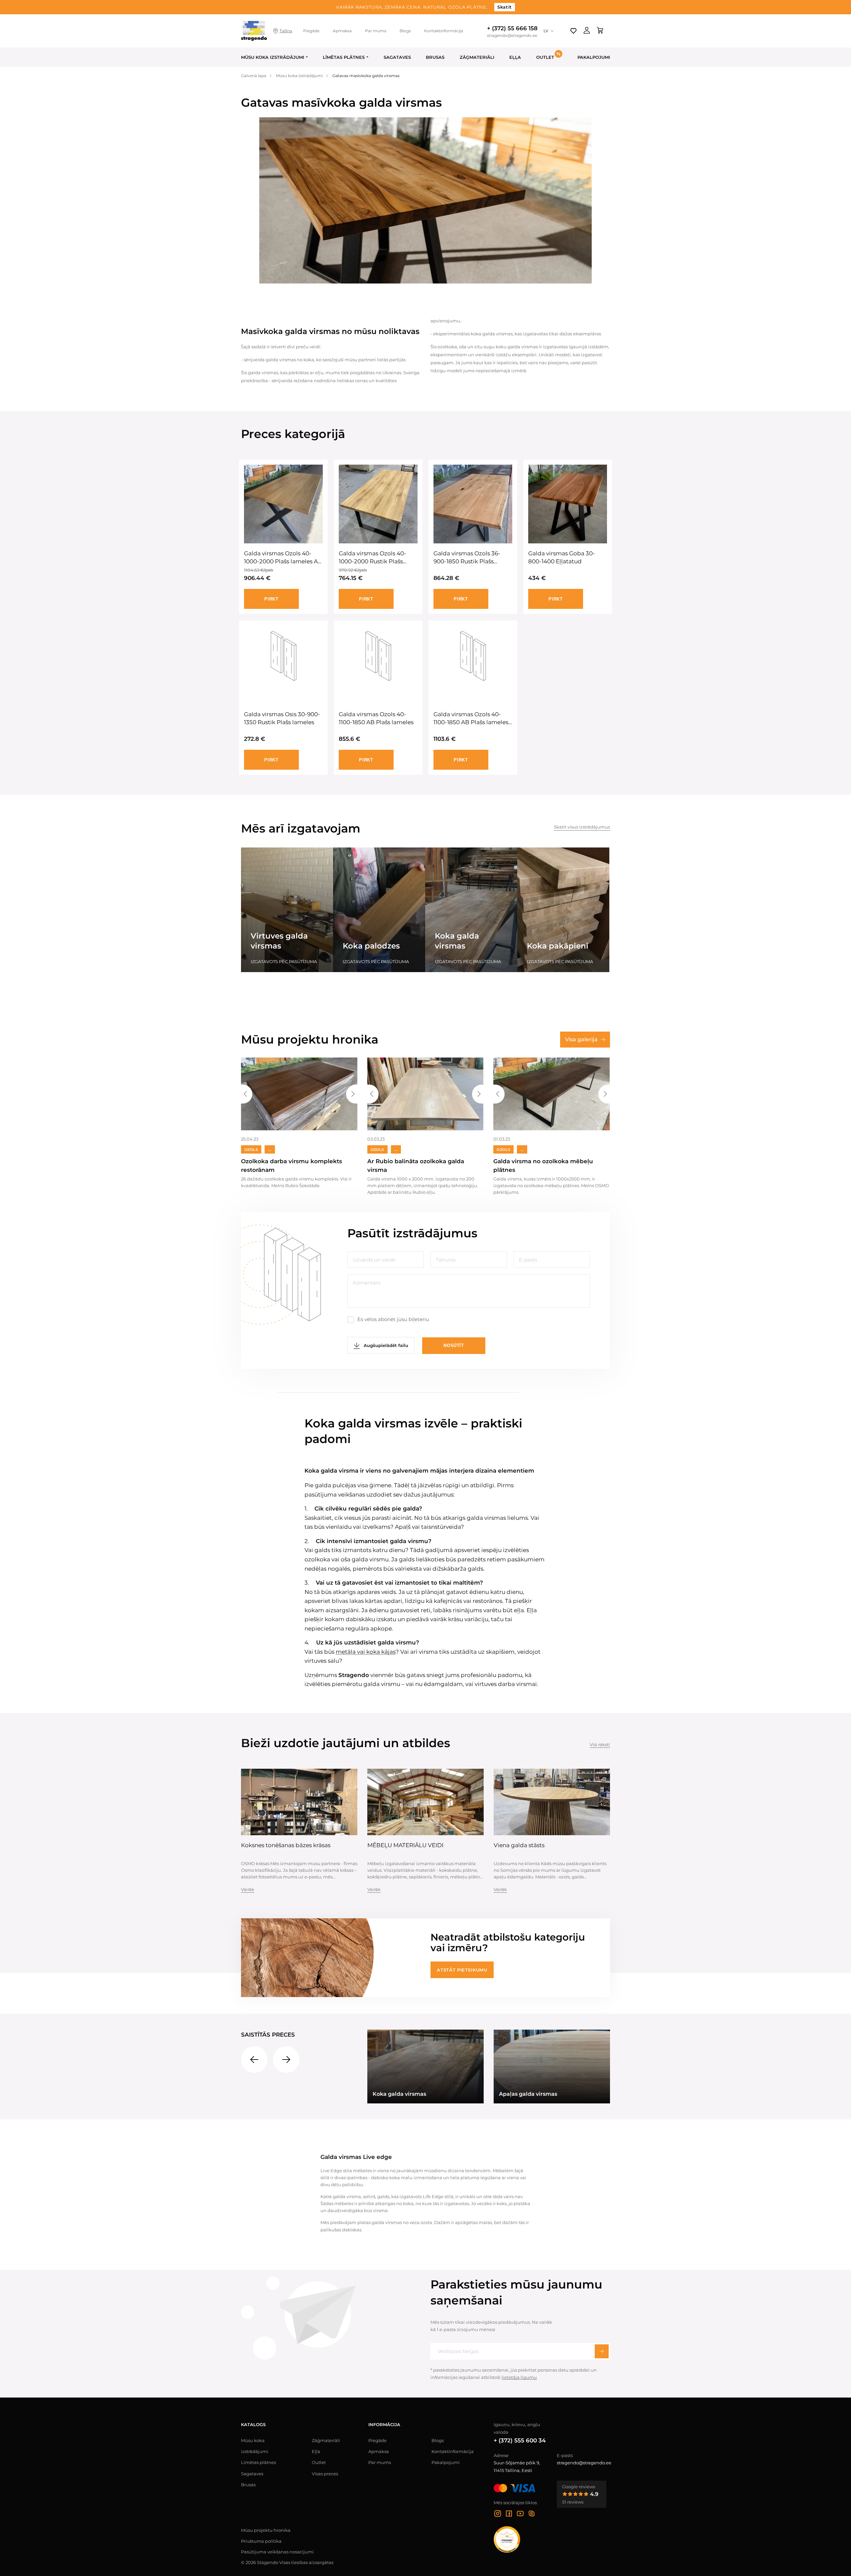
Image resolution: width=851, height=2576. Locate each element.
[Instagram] (498, 2515)
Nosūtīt (454, 1345)
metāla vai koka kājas (366, 1652)
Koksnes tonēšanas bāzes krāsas (286, 1845)
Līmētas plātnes (344, 57)
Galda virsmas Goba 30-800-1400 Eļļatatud (562, 557)
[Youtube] (520, 2515)
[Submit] (602, 2351)
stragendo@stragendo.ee (512, 36)
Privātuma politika (261, 2541)
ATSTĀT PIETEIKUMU (462, 1970)
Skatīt (505, 7)
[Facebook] (509, 2515)
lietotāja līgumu (519, 2377)
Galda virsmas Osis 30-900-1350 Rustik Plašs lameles (282, 718)
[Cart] (600, 31)
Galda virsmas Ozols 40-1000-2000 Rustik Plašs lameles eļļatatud (372, 558)
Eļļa (515, 57)
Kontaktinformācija (444, 31)
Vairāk (248, 1889)
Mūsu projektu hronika (266, 2530)
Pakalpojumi (594, 57)
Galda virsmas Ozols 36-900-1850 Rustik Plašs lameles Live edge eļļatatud (472, 558)
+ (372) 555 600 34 (520, 2440)
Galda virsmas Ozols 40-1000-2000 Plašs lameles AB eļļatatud (283, 558)
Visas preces (325, 2474)
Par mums (376, 31)
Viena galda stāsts (519, 1845)
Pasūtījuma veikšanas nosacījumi (277, 2552)
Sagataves (397, 57)
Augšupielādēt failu (385, 1345)
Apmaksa (342, 31)
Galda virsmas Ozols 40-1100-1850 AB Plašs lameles (376, 718)
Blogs (405, 31)
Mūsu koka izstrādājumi (273, 57)
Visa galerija (581, 1039)
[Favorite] (573, 31)
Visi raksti (600, 1744)
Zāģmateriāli (477, 57)
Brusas (435, 57)
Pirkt (271, 599)
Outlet (319, 2462)
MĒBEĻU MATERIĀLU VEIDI (405, 1845)
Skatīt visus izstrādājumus (582, 827)
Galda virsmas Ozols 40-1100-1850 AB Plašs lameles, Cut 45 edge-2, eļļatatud (472, 719)
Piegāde (311, 31)
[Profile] (587, 31)
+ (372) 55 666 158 (512, 28)
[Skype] (532, 2515)
